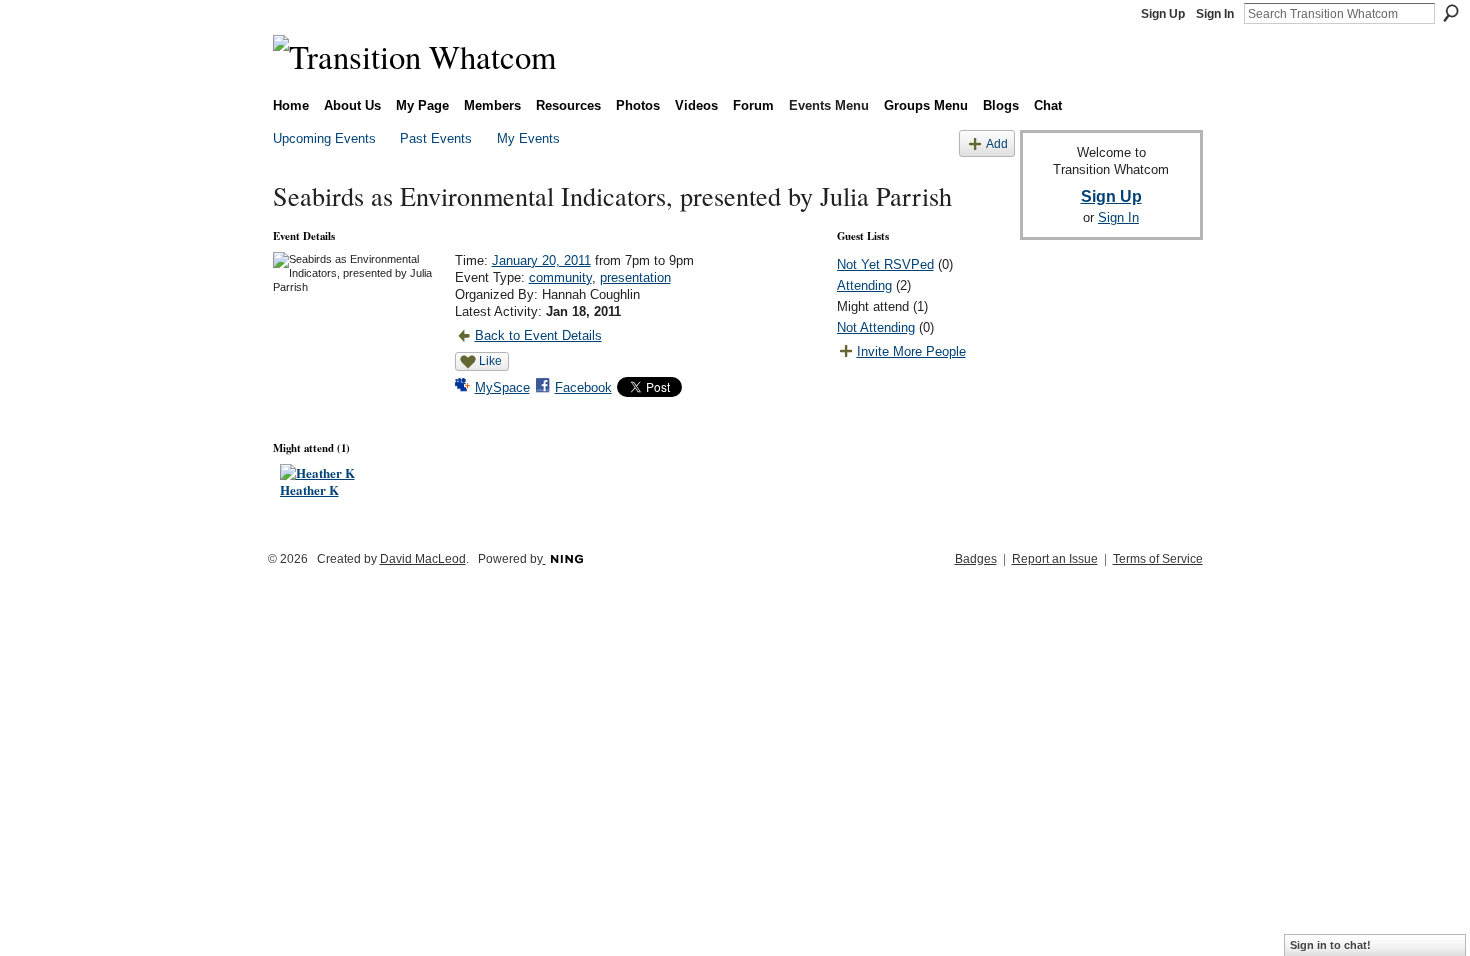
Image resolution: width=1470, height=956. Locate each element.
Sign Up (1163, 14)
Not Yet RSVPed (885, 264)
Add (997, 143)
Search (1451, 13)
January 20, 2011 (541, 260)
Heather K (309, 489)
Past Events (436, 138)
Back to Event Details (538, 335)
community (560, 277)
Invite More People (911, 351)
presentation (635, 277)
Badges (976, 559)
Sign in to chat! (1330, 945)
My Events (528, 138)
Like (490, 361)
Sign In (1215, 14)
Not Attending (876, 327)
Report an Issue (1055, 559)
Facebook (583, 387)
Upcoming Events (324, 138)
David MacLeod (423, 559)
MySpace (502, 387)
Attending (864, 285)
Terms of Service (1158, 559)
